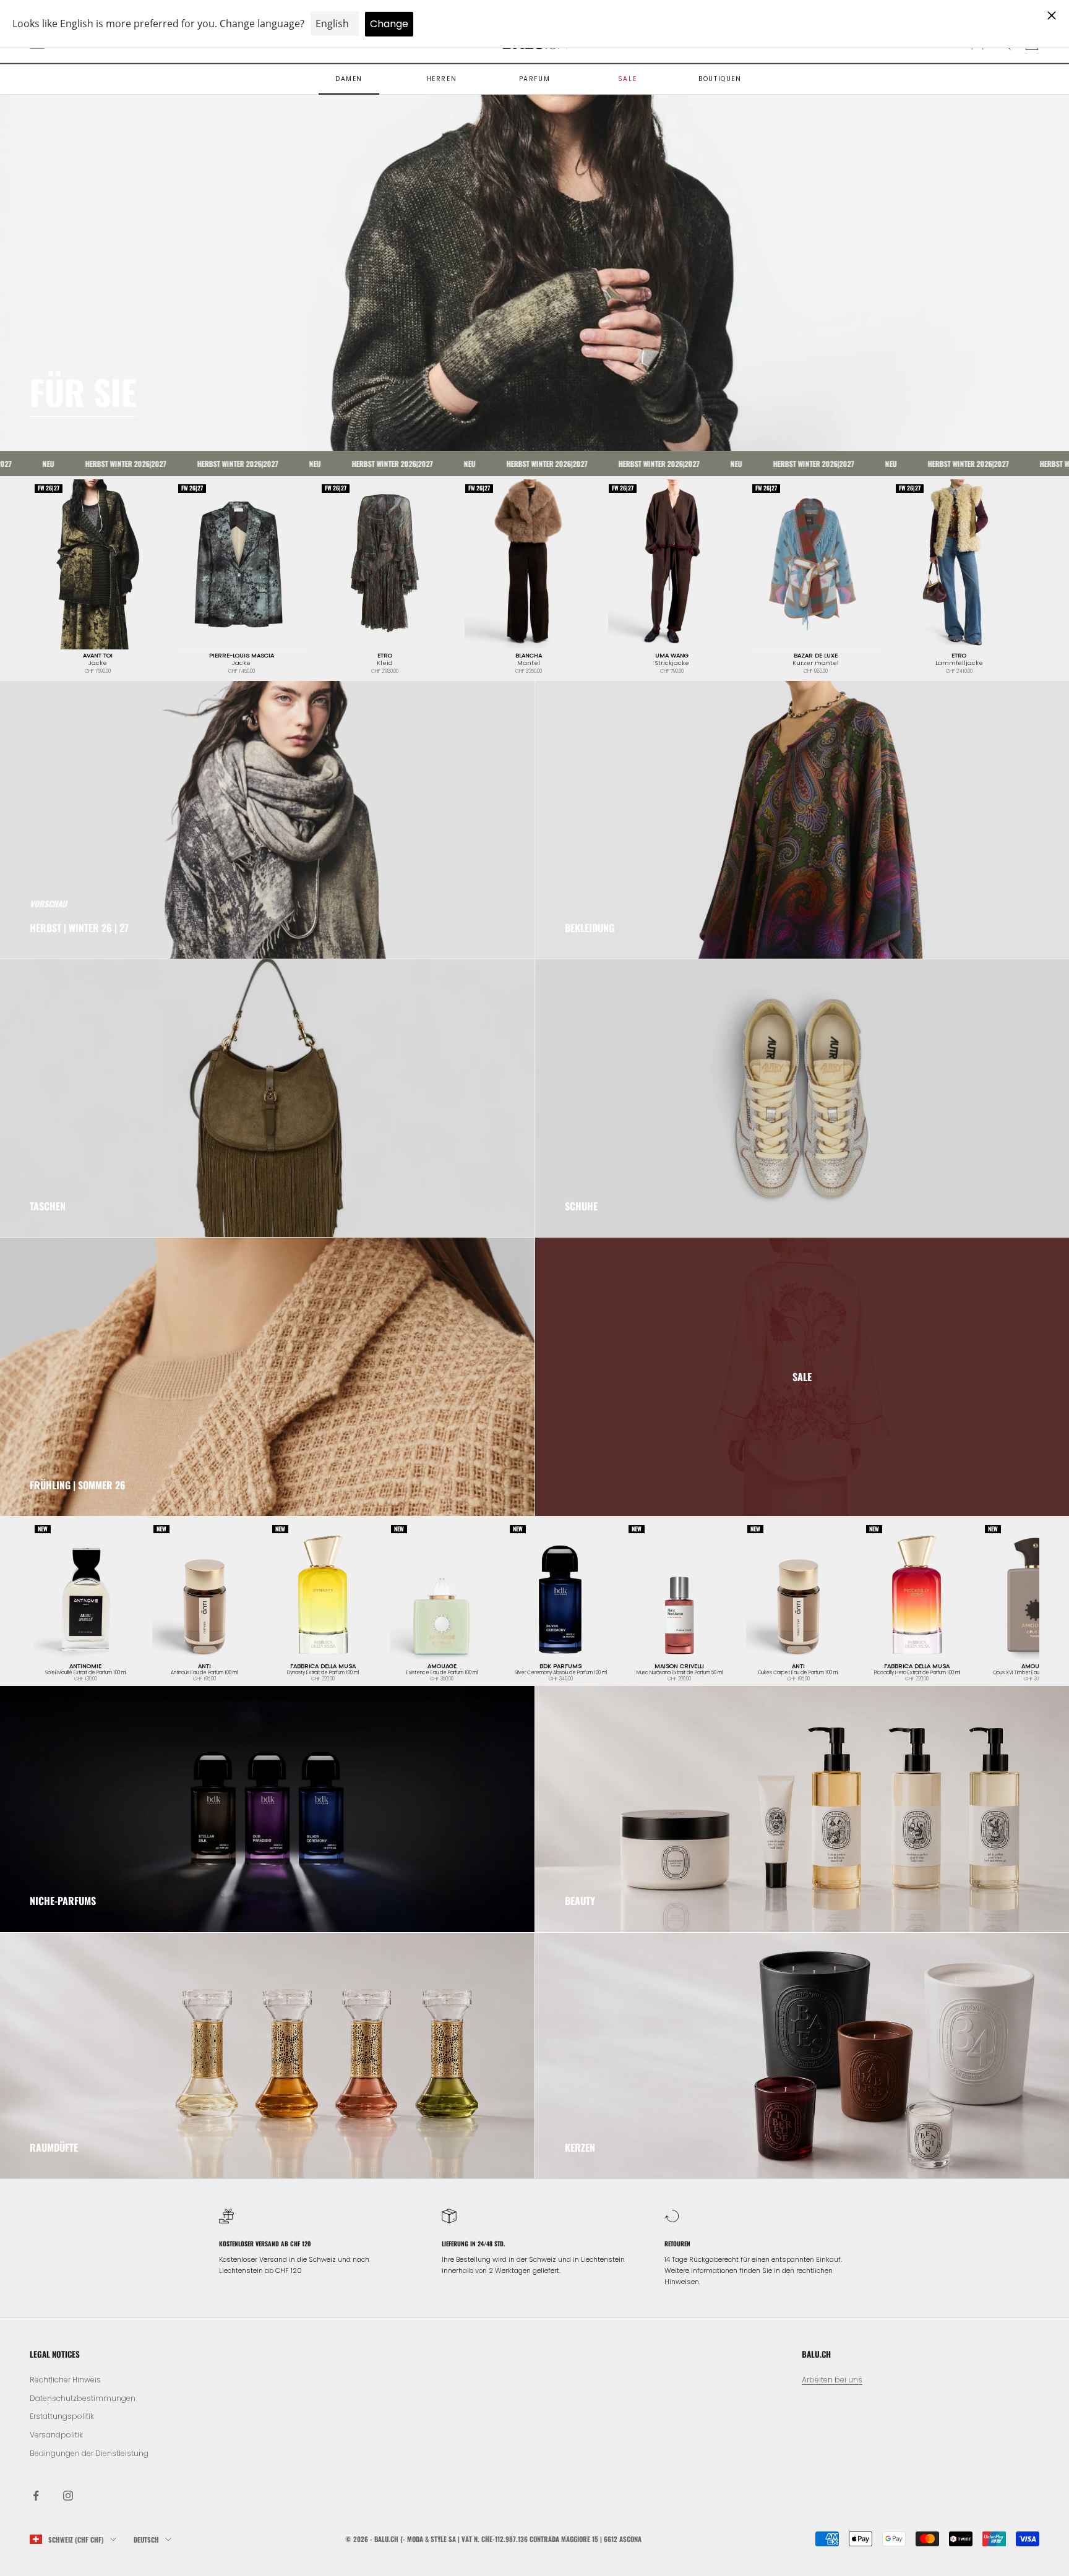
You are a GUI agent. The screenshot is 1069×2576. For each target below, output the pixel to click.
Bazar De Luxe (816, 656)
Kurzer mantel (816, 663)
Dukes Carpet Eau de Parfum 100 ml (798, 1673)
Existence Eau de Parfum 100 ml (442, 1673)
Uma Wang (672, 656)
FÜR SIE (83, 392)
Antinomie (85, 1666)
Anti (204, 1666)
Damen (349, 79)
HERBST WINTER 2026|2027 (54, 464)
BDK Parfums (560, 1666)
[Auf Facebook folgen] (36, 2496)
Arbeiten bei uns (832, 2380)
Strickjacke (672, 663)
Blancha (529, 656)
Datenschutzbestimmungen (83, 2398)
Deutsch (146, 2540)
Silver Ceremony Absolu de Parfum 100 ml (561, 1673)
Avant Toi (98, 656)
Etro (385, 656)
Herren (442, 79)
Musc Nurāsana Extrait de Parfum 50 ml (680, 1673)
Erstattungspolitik (62, 2416)
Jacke (98, 663)
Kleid (385, 663)
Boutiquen (720, 79)
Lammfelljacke (959, 663)
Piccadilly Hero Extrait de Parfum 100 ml (917, 1673)
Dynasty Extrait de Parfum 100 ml (323, 1673)
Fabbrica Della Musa (323, 1666)
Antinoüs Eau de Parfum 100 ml (204, 1673)
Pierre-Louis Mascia (242, 656)
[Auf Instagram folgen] (68, 2496)
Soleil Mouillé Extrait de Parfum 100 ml (86, 1673)
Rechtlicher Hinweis (65, 2380)
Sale (627, 79)
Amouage (442, 1666)
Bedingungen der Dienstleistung (89, 2453)
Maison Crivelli (679, 1666)
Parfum (535, 79)
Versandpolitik (56, 2435)
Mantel (529, 663)
